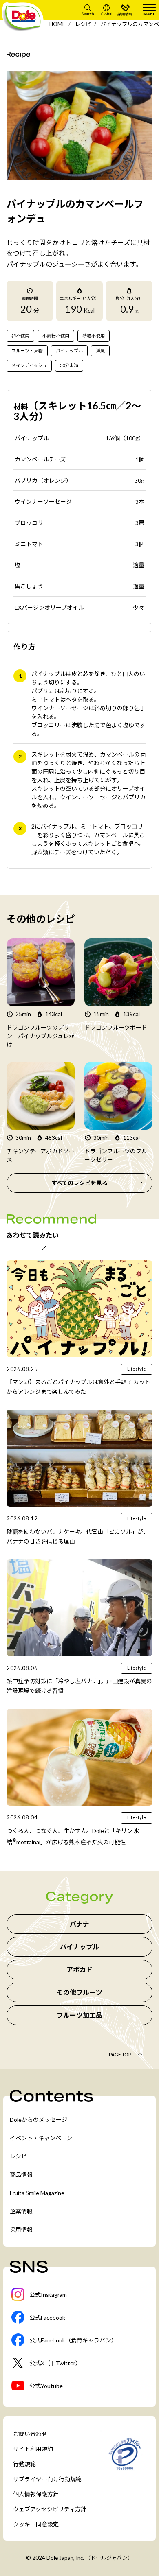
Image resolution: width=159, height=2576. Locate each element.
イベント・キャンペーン (41, 2138)
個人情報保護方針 (36, 2494)
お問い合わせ (30, 2434)
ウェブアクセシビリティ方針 (50, 2509)
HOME (57, 24)
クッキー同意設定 (36, 2524)
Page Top (120, 2054)
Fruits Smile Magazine (37, 2193)
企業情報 (21, 2211)
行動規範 (24, 2464)
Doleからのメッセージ (39, 2120)
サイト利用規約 (33, 2449)
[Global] (106, 10)
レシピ (83, 24)
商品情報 (21, 2175)
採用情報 (21, 2229)
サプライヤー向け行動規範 (47, 2479)
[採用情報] (125, 10)
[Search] (88, 10)
